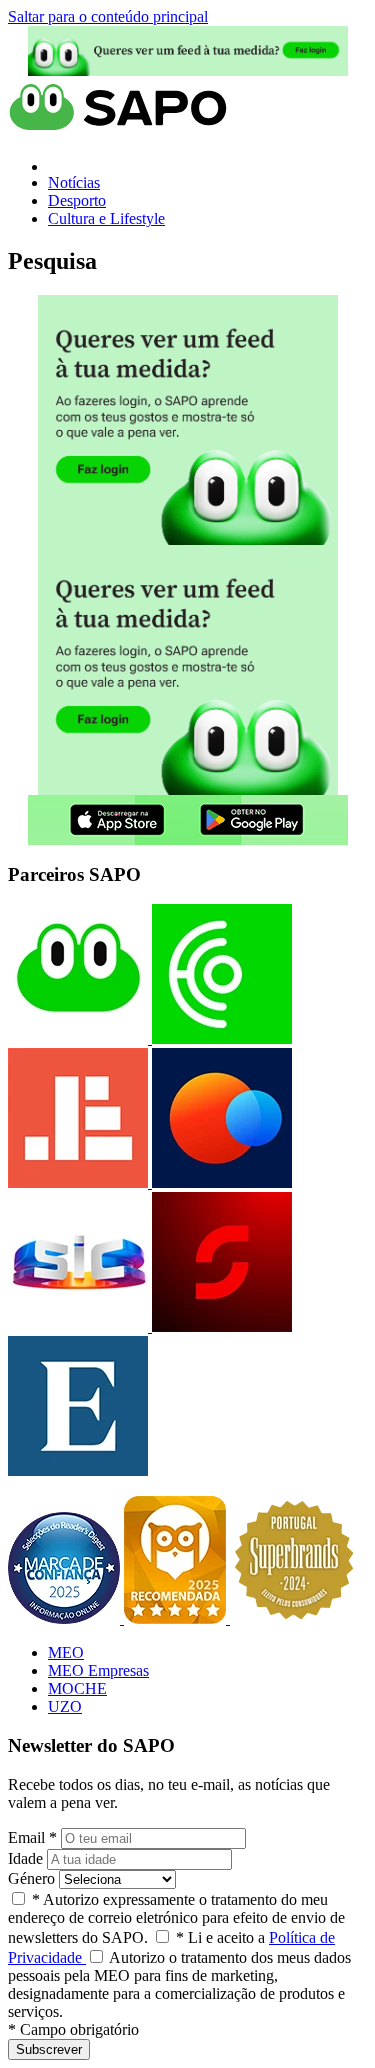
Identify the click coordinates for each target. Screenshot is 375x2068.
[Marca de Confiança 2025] (66, 1618)
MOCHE (77, 1688)
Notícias (74, 182)
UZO (65, 1706)
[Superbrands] (294, 1618)
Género (31, 1878)
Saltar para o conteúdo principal (108, 16)
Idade (25, 1858)
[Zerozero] (220, 1182)
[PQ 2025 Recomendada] (177, 1618)
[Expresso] (78, 1470)
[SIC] (78, 1326)
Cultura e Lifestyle (106, 218)
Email (32, 1837)
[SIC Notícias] (220, 1326)
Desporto (77, 200)
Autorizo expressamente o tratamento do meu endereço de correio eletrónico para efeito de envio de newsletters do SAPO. (176, 1918)
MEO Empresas (98, 1670)
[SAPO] (78, 1038)
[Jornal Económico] (78, 1182)
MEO (66, 1652)
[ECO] (220, 1038)
